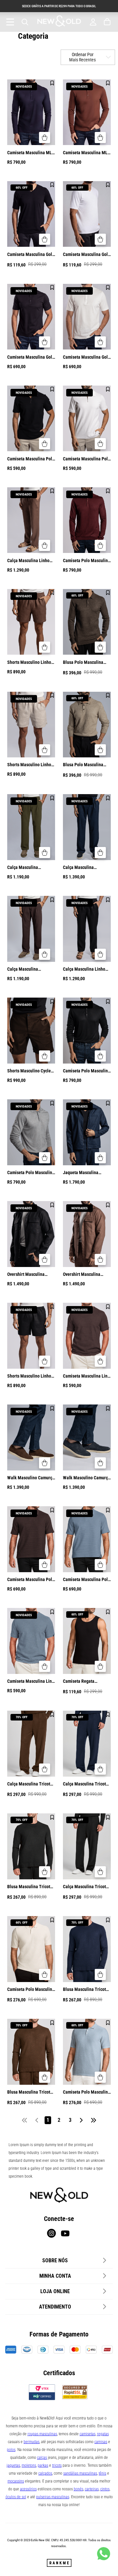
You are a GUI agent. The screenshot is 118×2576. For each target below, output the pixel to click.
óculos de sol (16, 2497)
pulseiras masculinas (53, 2497)
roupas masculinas (42, 2434)
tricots (57, 2465)
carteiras (92, 2489)
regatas (103, 2434)
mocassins (16, 2481)
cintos (105, 2489)
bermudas (31, 2442)
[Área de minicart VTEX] (108, 22)
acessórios (28, 2489)
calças (42, 2458)
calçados (45, 2473)
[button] (45, 137)
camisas (101, 2442)
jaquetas (13, 2465)
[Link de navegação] (59, 22)
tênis (102, 2473)
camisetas (88, 2434)
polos (11, 2450)
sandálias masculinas (80, 2473)
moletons (29, 2465)
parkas (43, 2465)
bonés (79, 2489)
